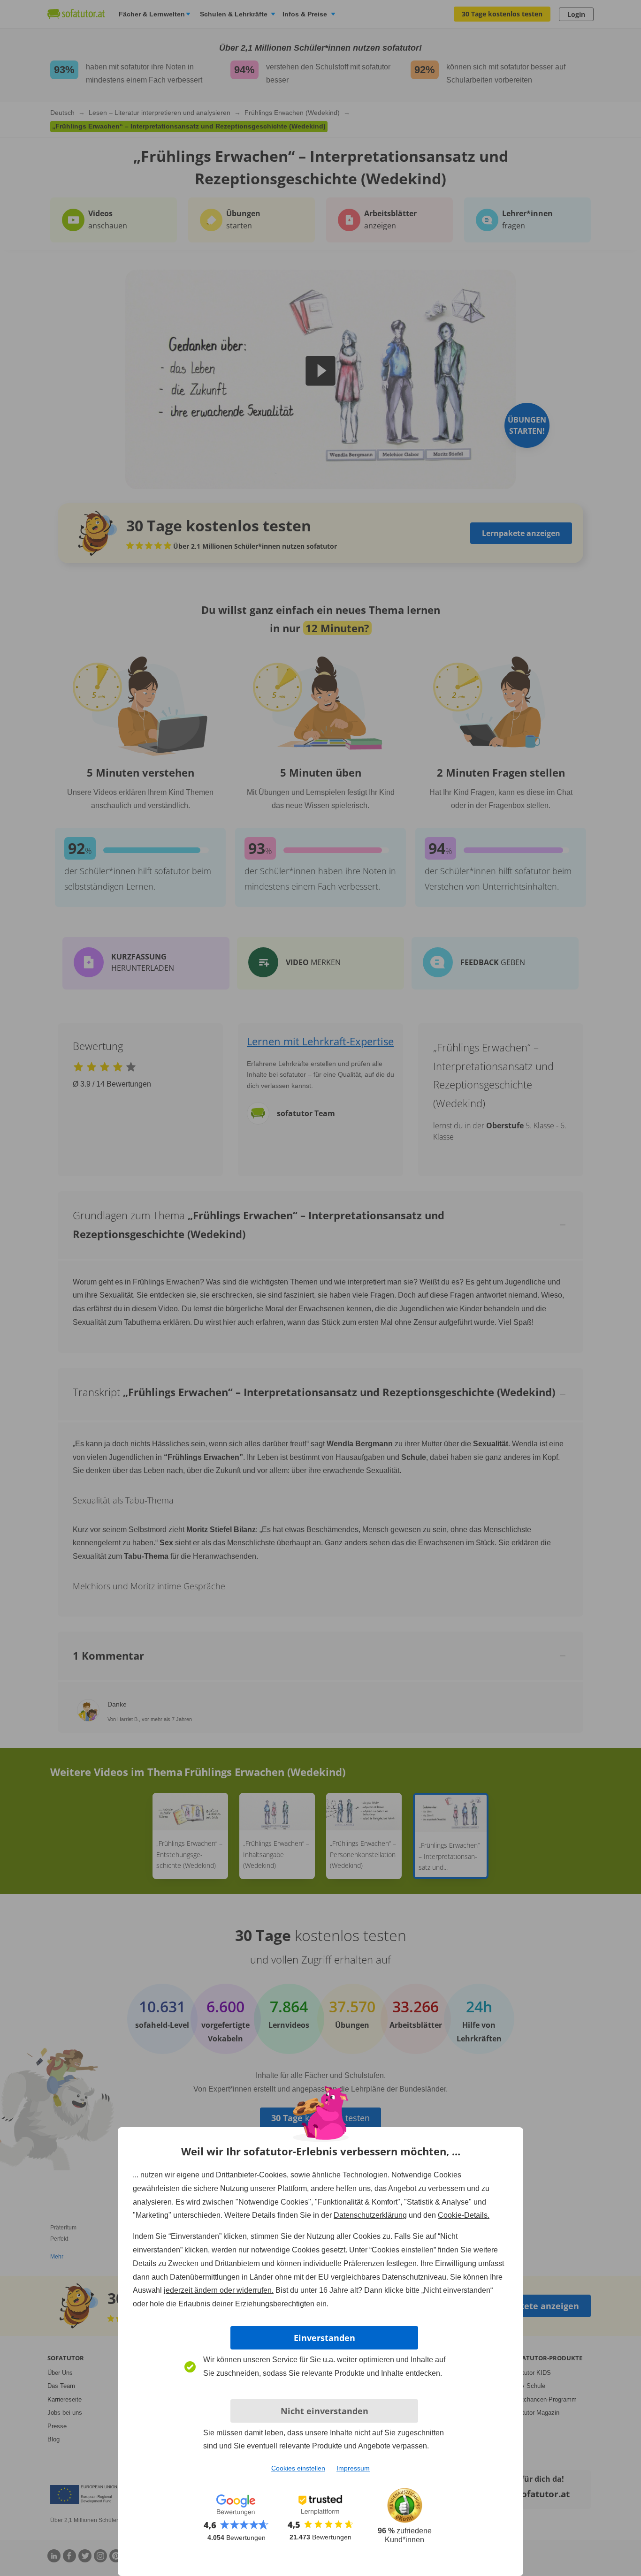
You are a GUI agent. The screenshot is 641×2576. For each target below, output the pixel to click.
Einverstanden (324, 2338)
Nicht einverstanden (324, 2411)
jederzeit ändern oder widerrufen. (219, 2290)
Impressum (353, 2468)
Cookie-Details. (464, 2215)
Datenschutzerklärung (370, 2215)
